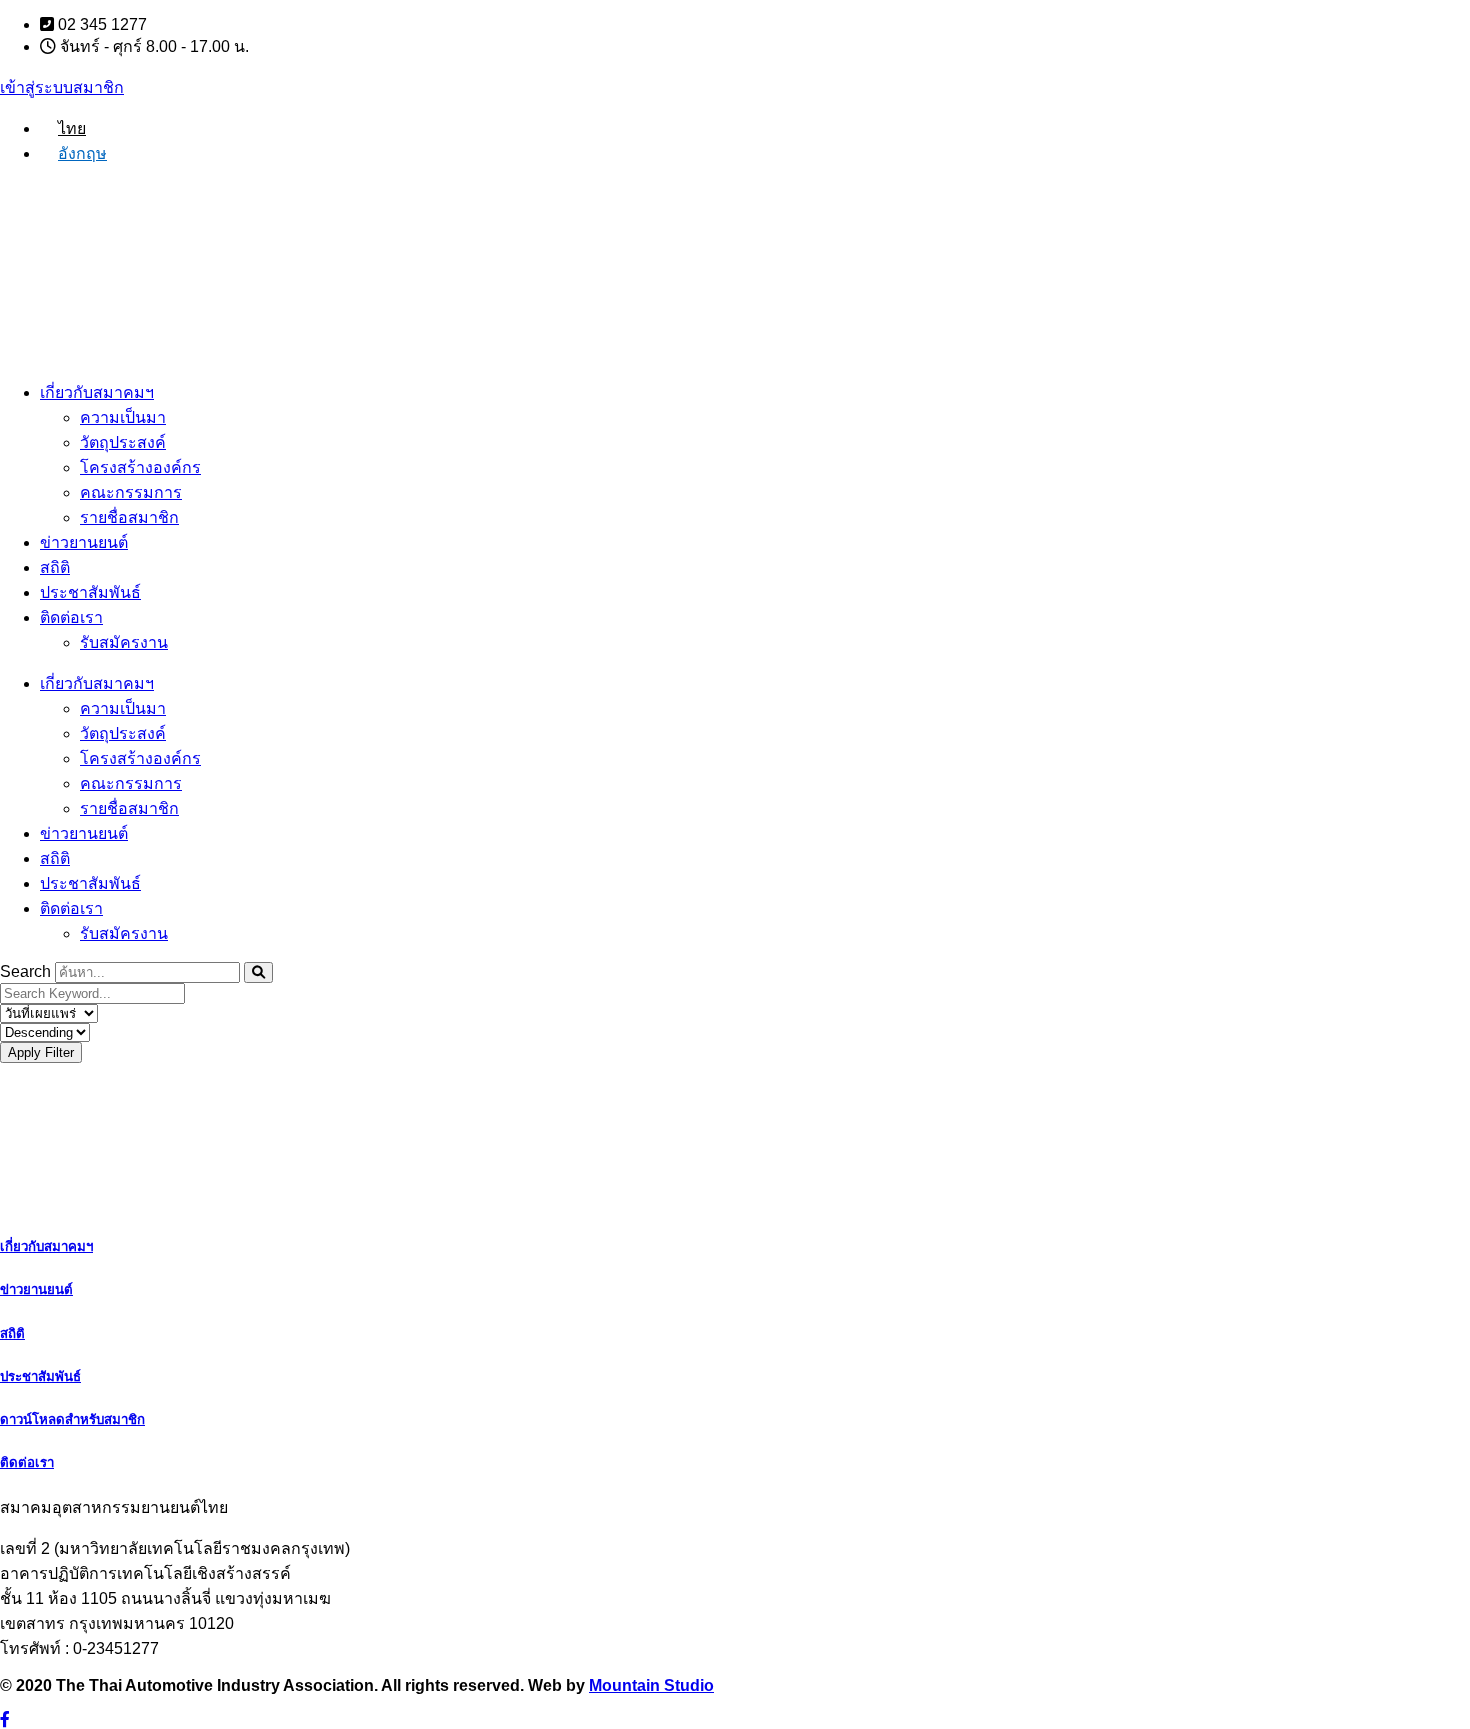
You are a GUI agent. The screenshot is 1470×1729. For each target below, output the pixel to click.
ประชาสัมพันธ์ (90, 592)
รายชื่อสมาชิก (129, 517)
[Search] (258, 972)
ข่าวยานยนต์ (84, 542)
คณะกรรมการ (131, 492)
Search (25, 971)
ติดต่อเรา (71, 617)
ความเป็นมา (123, 417)
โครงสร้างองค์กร (140, 467)
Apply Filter (41, 1052)
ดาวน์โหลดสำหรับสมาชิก (72, 1419)
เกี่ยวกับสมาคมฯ (97, 392)
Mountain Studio (651, 1685)
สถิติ (55, 567)
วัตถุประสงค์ (123, 442)
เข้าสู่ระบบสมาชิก (62, 87)
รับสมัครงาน (124, 642)
